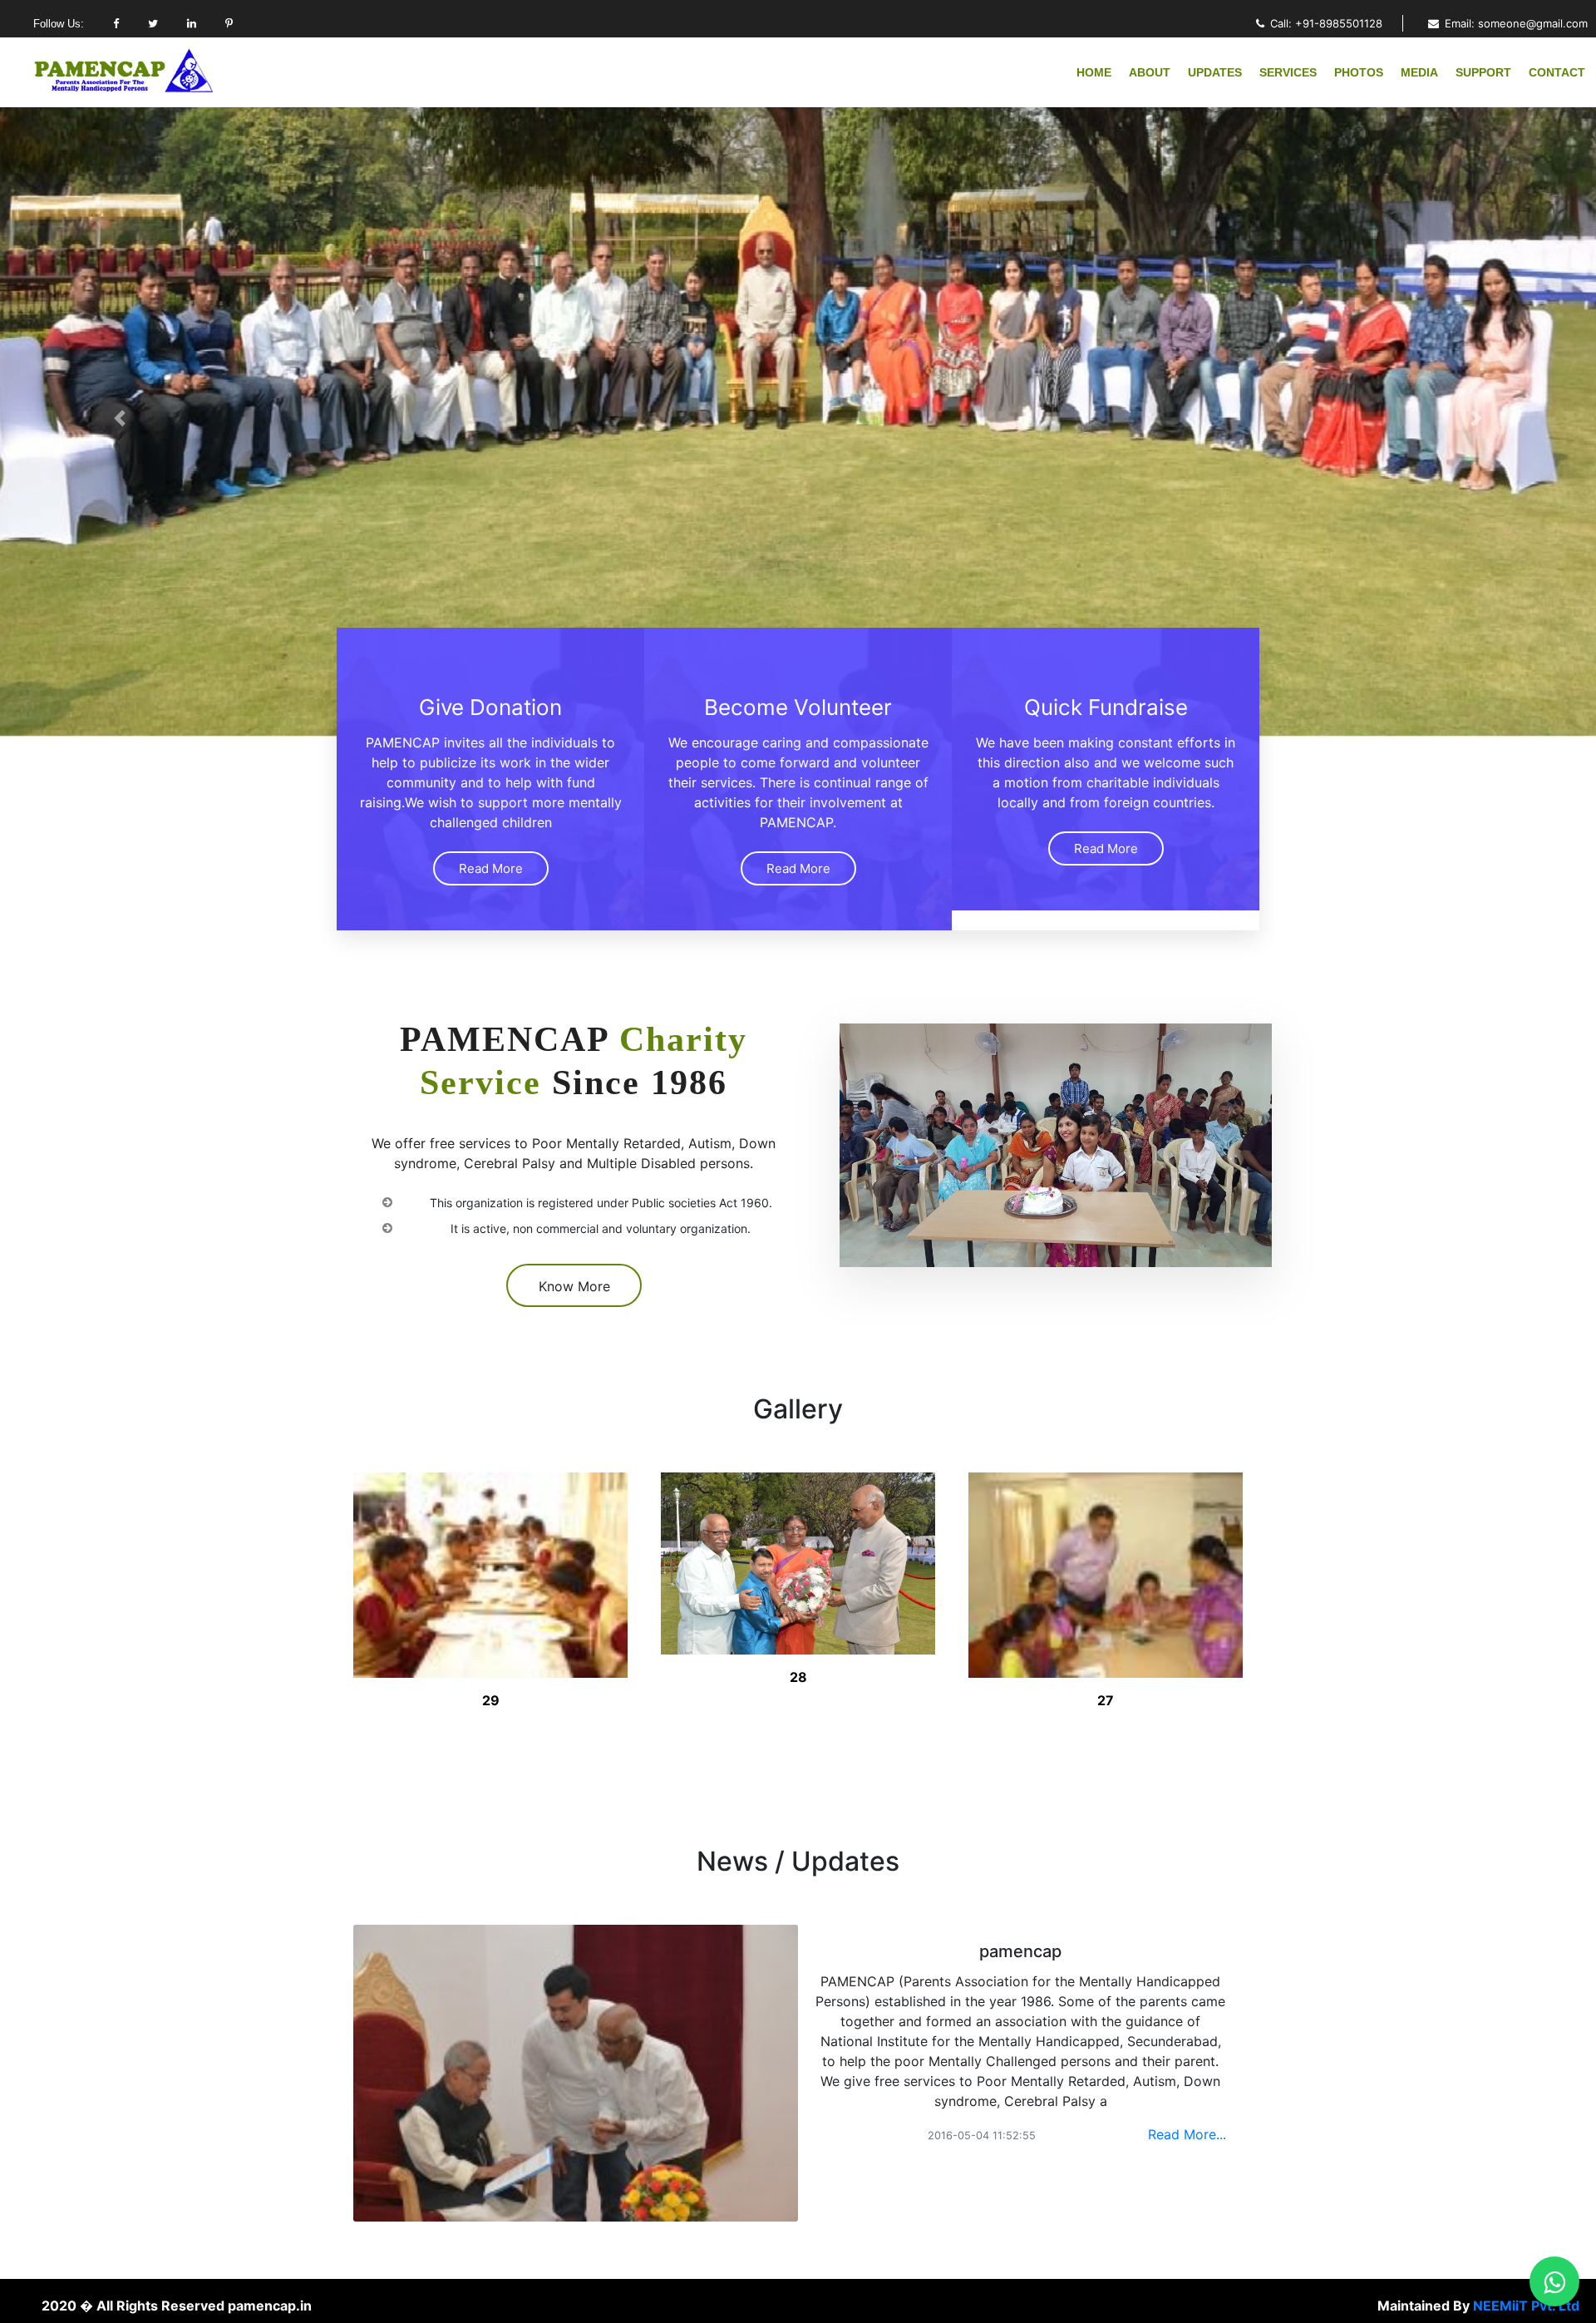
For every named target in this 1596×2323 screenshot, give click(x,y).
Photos (1359, 72)
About (1150, 72)
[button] (120, 418)
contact (1557, 72)
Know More (574, 1286)
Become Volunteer (798, 707)
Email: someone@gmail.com (1516, 23)
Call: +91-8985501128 (1326, 23)
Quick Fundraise (1106, 707)
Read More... (1187, 2134)
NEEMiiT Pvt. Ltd (1526, 2306)
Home (1094, 72)
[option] (490, 1586)
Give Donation (490, 707)
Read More (491, 868)
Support (1483, 72)
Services (1288, 72)
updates (1215, 72)
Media (1419, 72)
